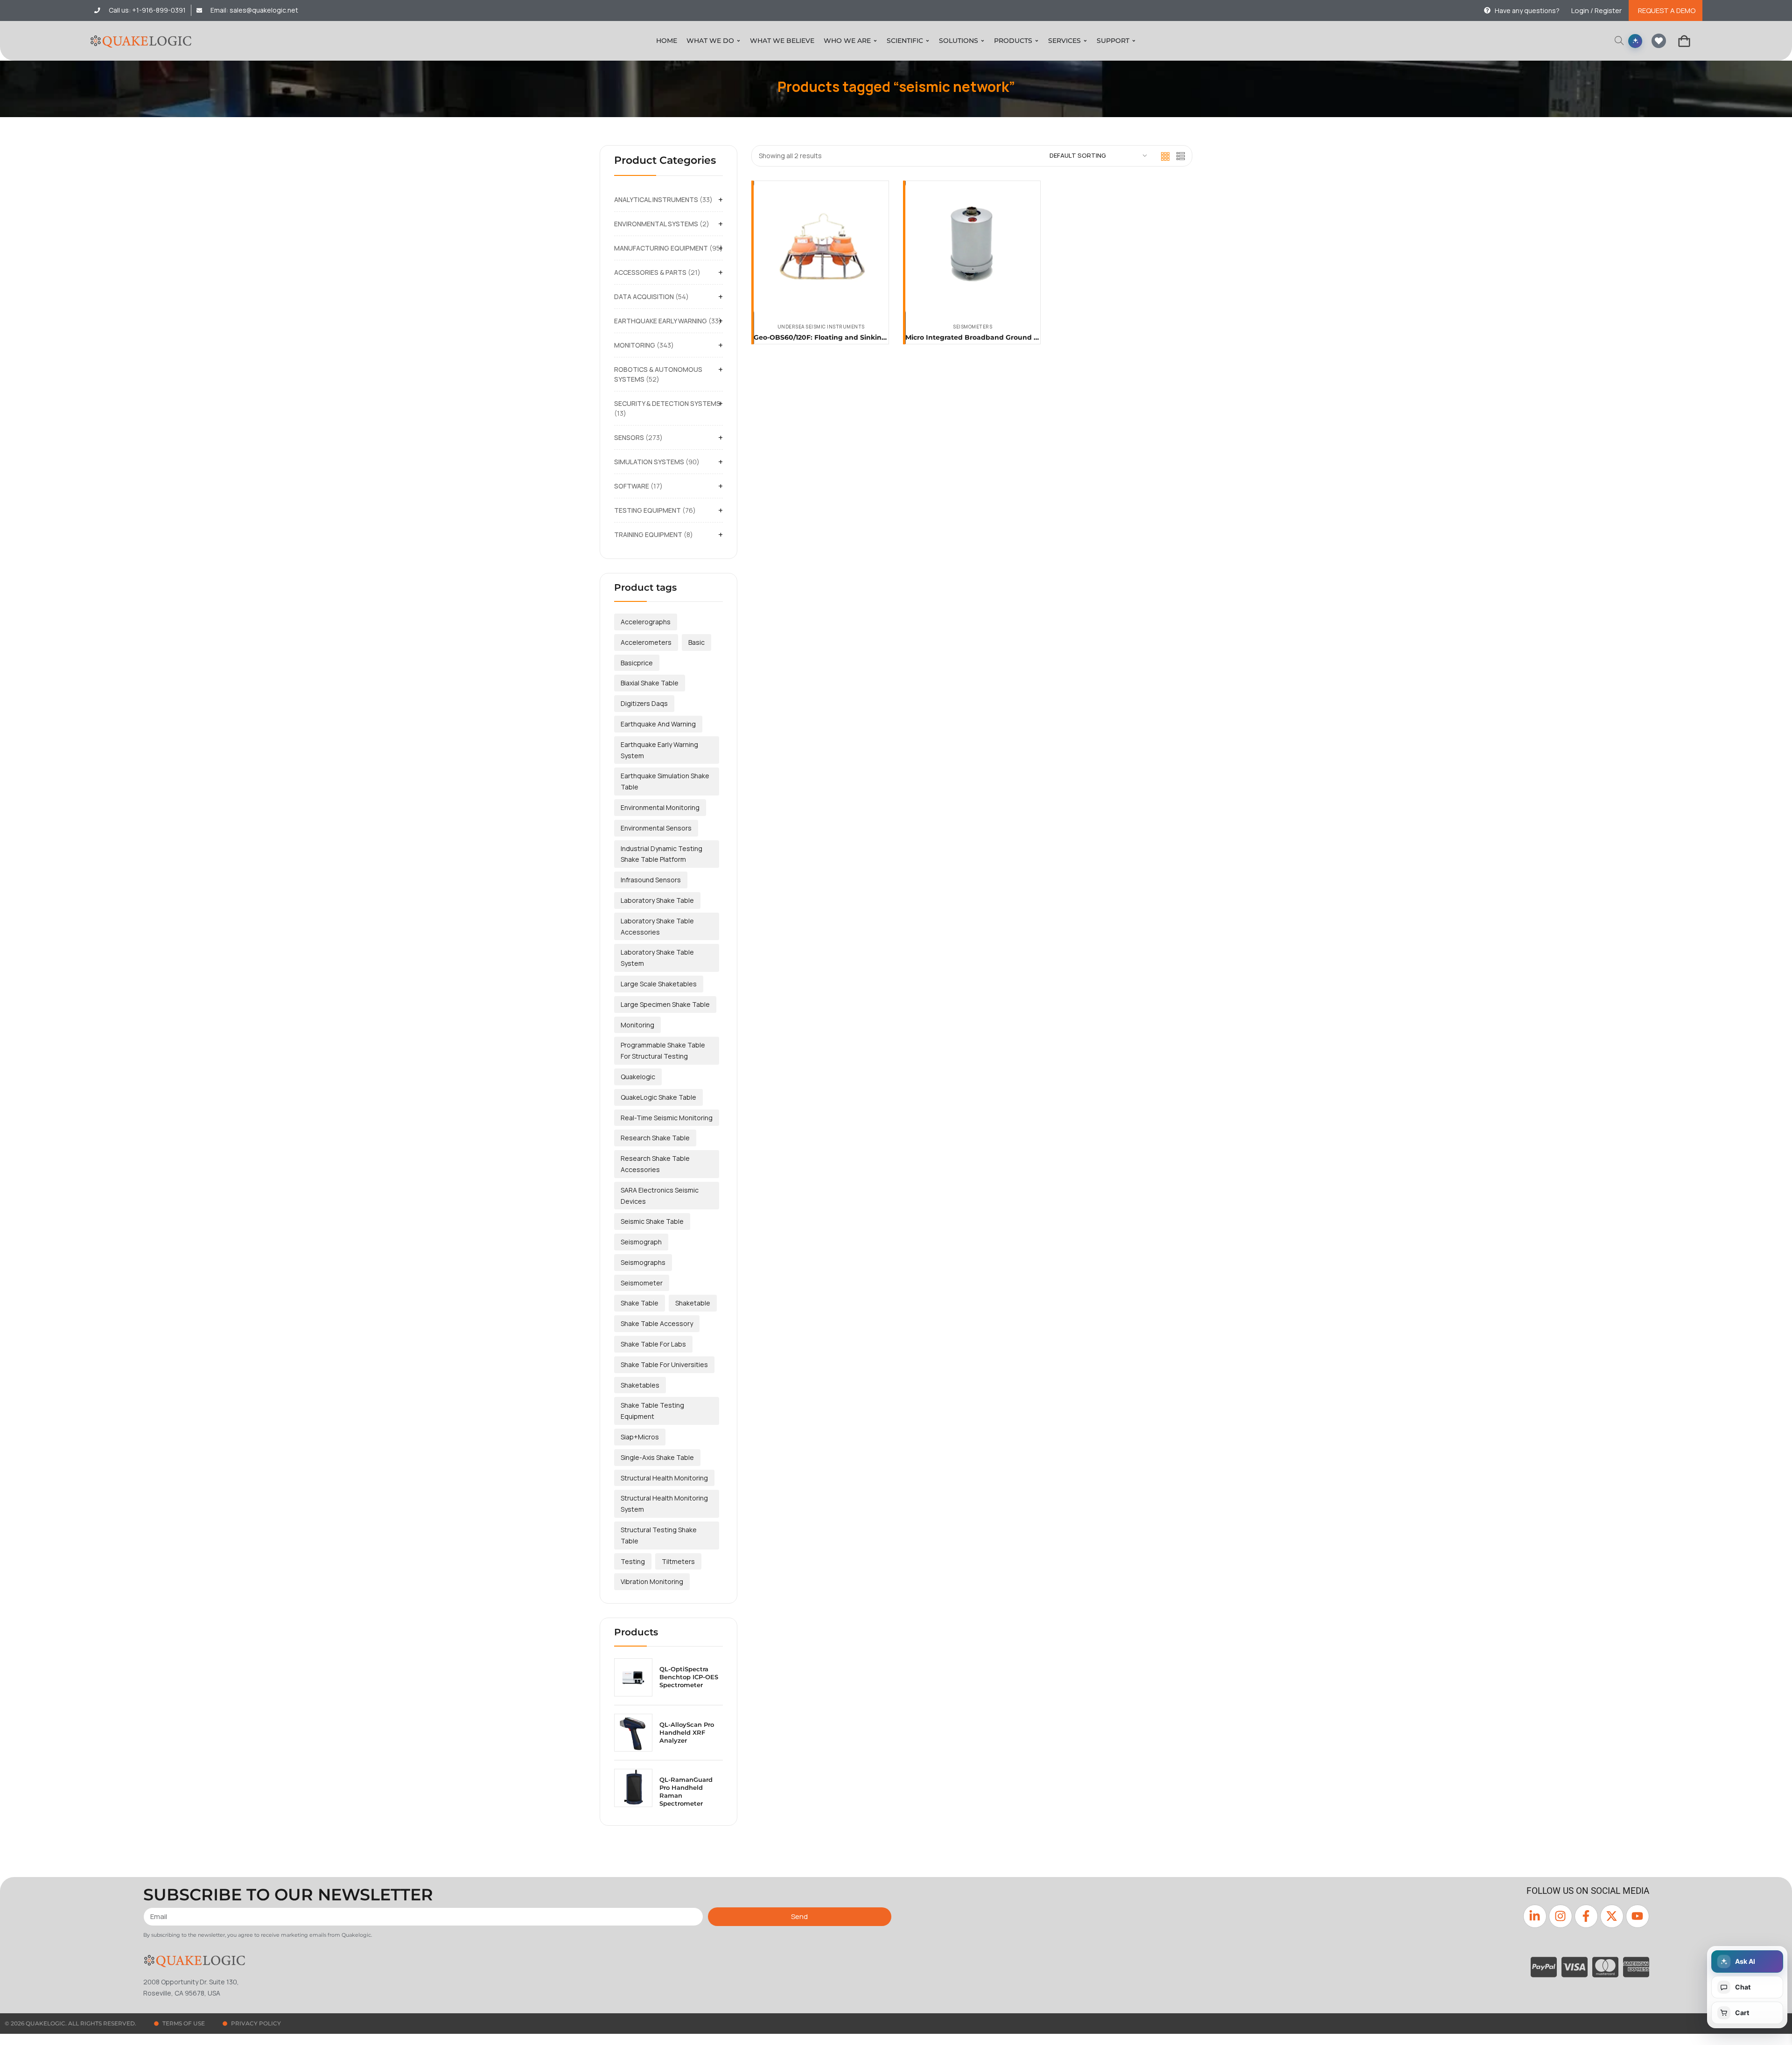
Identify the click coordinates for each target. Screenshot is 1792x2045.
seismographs (643, 1262)
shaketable (693, 1303)
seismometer (642, 1283)
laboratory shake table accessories (657, 926)
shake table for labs (653, 1344)
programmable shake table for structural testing (663, 1050)
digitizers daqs (644, 703)
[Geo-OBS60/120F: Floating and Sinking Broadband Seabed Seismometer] (821, 248)
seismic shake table (652, 1221)
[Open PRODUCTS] (1037, 41)
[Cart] (1684, 41)
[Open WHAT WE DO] (738, 41)
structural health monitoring (664, 1478)
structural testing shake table (659, 1535)
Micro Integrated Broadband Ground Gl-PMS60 (986, 337)
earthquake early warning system (659, 750)
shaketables (640, 1385)
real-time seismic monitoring (667, 1118)
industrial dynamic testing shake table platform (661, 854)
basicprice (637, 663)
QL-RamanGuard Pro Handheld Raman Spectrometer (686, 1791)
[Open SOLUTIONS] (983, 41)
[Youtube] (1638, 1916)
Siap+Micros (640, 1437)
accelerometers (646, 642)
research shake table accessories (655, 1164)
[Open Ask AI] (1635, 41)
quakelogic (638, 1077)
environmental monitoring (660, 807)
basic (696, 642)
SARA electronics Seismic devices (660, 1196)
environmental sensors (656, 828)
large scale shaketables (659, 984)
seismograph (641, 1242)
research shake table (655, 1138)
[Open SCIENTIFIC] (927, 41)
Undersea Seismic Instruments (821, 327)
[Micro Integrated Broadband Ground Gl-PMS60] (973, 248)
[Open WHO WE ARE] (875, 41)
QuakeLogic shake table (658, 1097)
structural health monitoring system (664, 1504)
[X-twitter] (1612, 1916)
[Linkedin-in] (1535, 1916)
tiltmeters (678, 1561)
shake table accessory (657, 1323)
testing (633, 1561)
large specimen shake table (665, 1004)
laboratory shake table (657, 900)
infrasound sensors (651, 880)
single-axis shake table (657, 1457)
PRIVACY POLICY (256, 2023)
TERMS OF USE (184, 2023)
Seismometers (973, 327)
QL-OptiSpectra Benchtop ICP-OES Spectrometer (689, 1677)
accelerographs (646, 622)
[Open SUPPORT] (1134, 41)
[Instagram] (1561, 1916)
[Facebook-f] (1586, 1916)
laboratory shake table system (657, 958)
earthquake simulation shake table (665, 781)
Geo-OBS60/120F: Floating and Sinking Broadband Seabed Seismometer (878, 337)
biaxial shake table (650, 683)
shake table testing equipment (652, 1411)
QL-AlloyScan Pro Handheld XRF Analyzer (687, 1732)
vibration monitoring (652, 1581)
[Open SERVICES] (1085, 41)
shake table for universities (664, 1364)
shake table (640, 1303)
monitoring (637, 1025)
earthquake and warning (658, 724)
